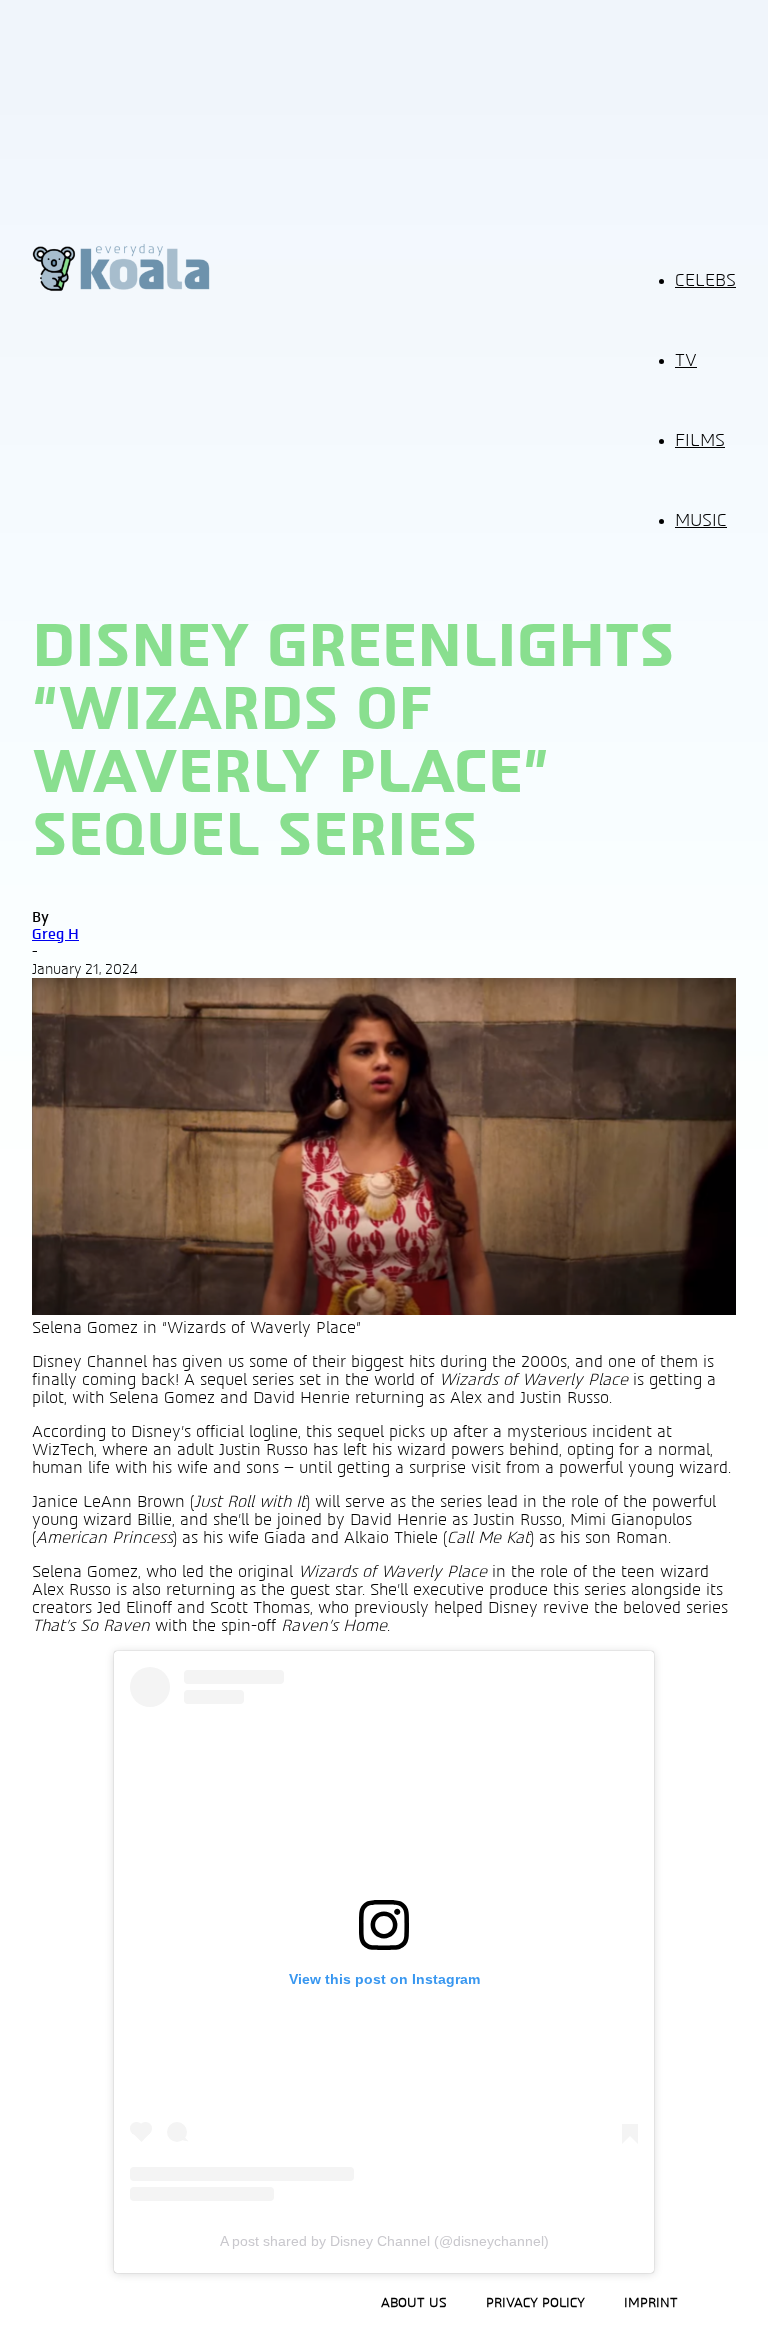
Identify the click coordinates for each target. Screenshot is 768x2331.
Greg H (55, 934)
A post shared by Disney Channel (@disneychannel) (384, 2241)
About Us (414, 2303)
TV (686, 361)
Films (700, 441)
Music (701, 521)
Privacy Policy (535, 2303)
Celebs (705, 281)
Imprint (651, 2303)
